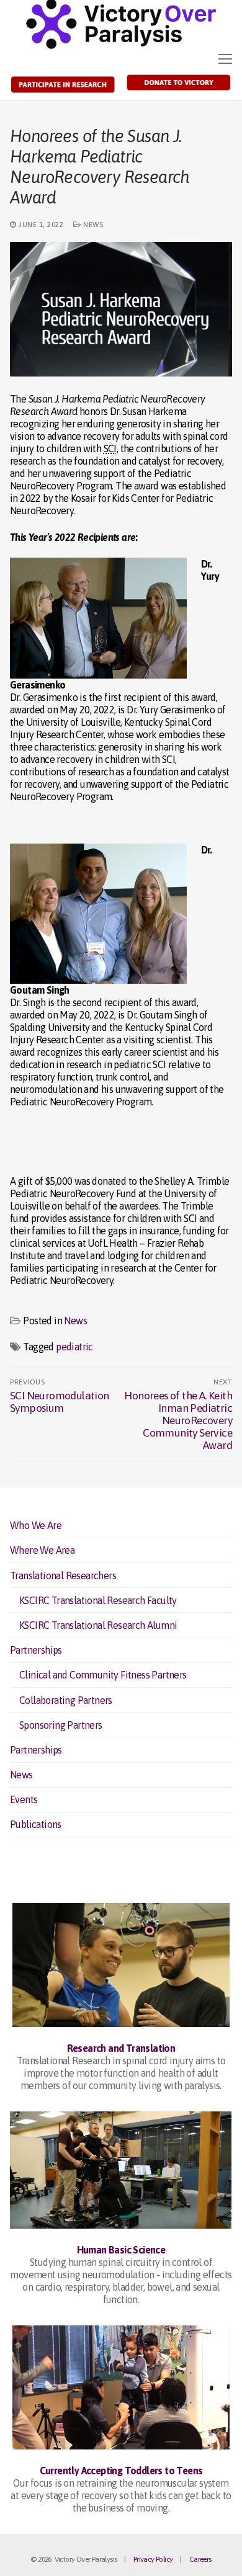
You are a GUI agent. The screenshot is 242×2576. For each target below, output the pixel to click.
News (92, 224)
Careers (200, 2559)
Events (24, 1799)
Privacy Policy (153, 2559)
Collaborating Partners (66, 1700)
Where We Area (42, 1550)
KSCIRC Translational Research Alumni (98, 1625)
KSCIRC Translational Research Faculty (98, 1600)
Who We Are (36, 1525)
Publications (36, 1824)
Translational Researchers (63, 1575)
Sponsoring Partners (61, 1725)
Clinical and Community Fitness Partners (103, 1675)
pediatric (74, 1347)
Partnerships (36, 1650)
